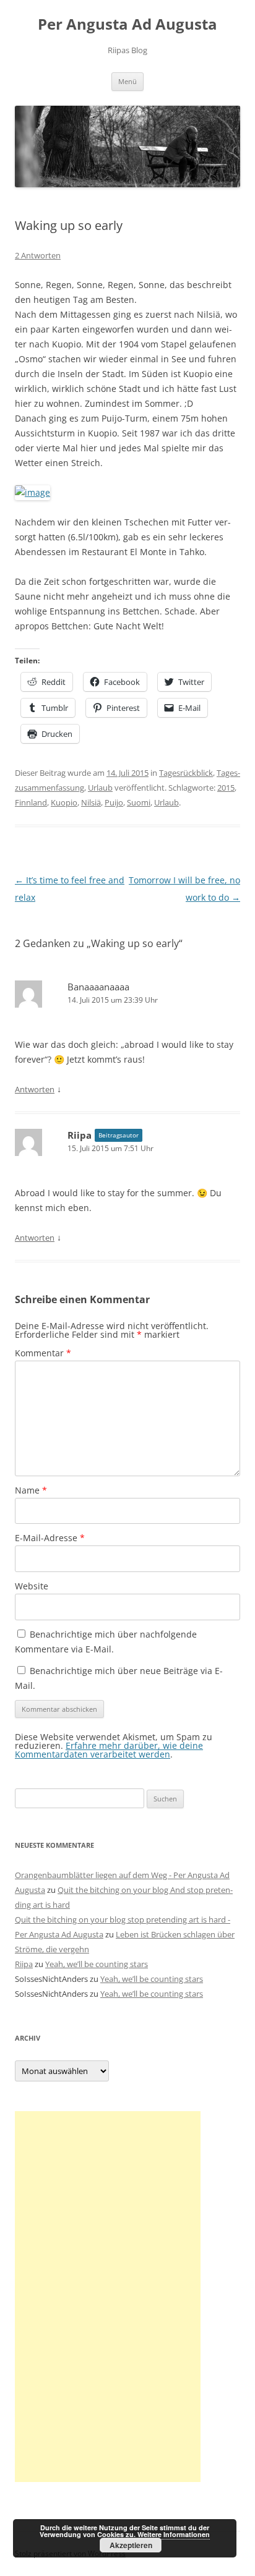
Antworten (35, 1089)
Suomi (139, 802)
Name (31, 1490)
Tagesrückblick (186, 773)
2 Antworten (38, 255)
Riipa (80, 1135)
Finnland (31, 802)
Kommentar (43, 1353)
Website (32, 1586)
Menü (127, 81)
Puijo (114, 802)
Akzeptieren (131, 2545)
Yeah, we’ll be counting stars (97, 1964)
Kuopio (64, 802)
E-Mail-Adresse (50, 1538)
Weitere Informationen (174, 2534)
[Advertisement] (108, 2297)
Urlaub (100, 788)
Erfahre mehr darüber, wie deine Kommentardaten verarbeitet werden (109, 1750)
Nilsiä (91, 802)
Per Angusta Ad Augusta (127, 24)
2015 (226, 788)
